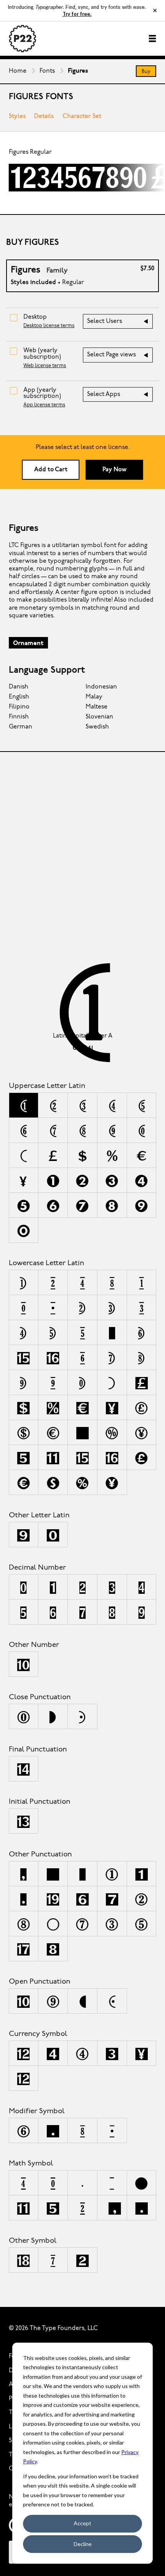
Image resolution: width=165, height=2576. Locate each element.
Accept (82, 2523)
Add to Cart (51, 470)
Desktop (35, 317)
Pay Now (115, 470)
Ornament (28, 644)
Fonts (47, 71)
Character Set (82, 116)
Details (44, 116)
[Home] (23, 39)
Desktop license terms (49, 326)
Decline (83, 2544)
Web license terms (45, 366)
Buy (146, 72)
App (42, 393)
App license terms (44, 405)
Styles (17, 116)
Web (42, 354)
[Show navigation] (152, 38)
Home (18, 71)
